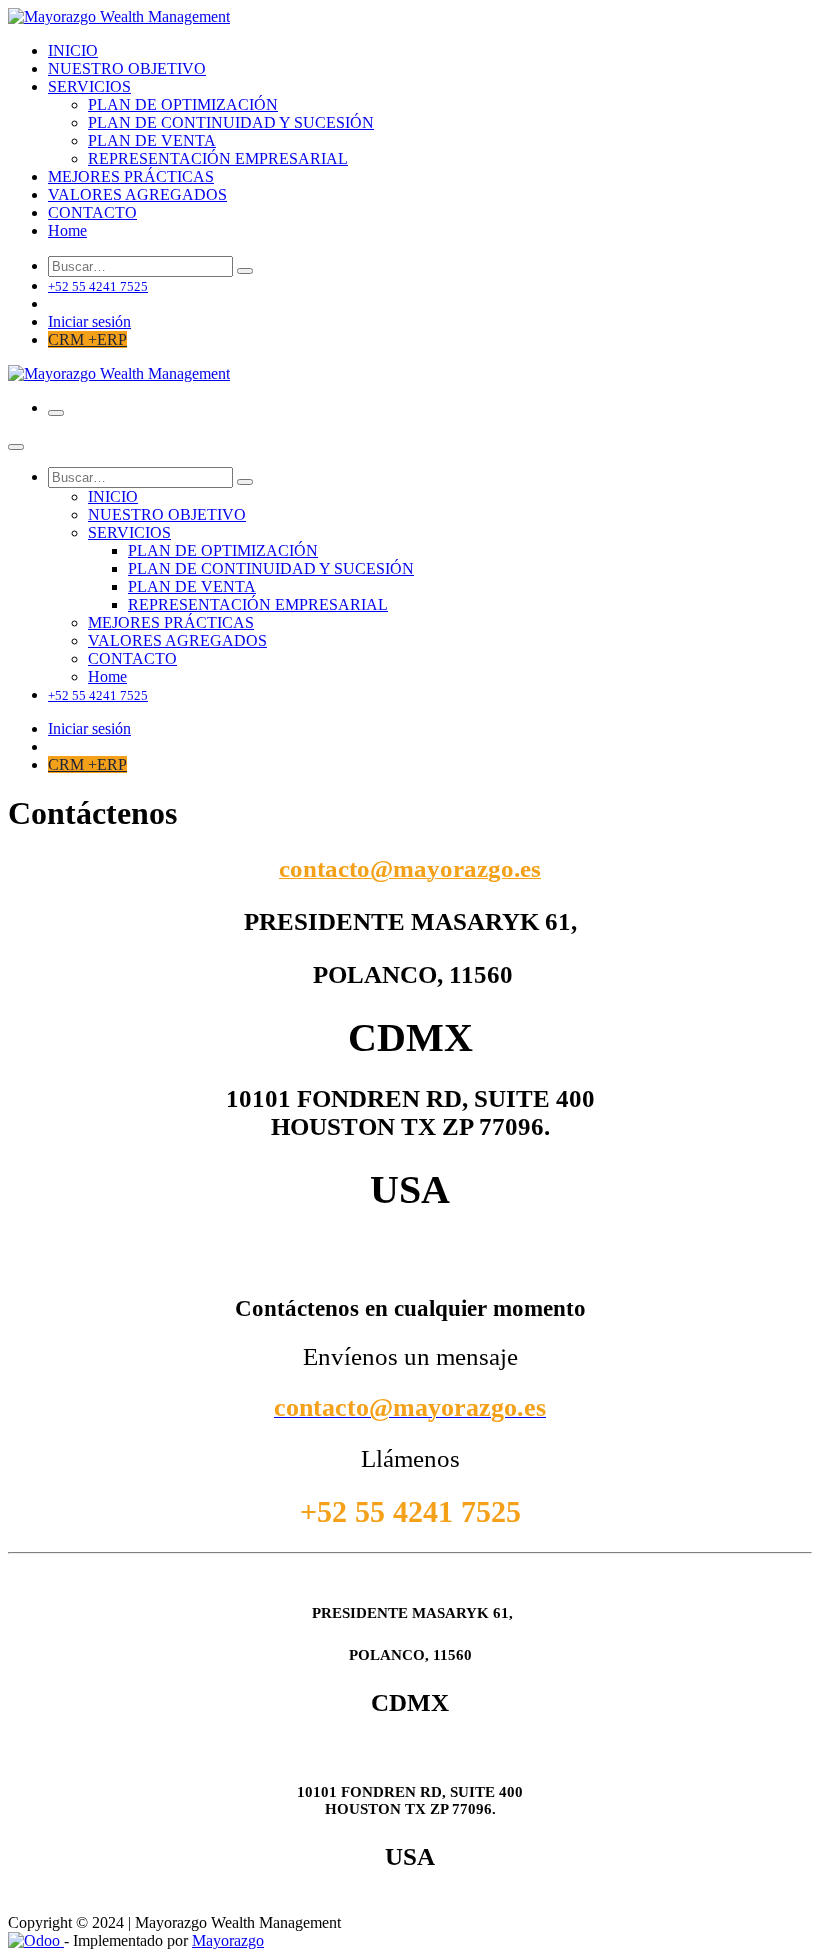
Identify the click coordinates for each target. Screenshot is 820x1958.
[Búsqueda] (245, 271)
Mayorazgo (228, 1940)
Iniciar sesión (89, 321)
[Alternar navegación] (56, 413)
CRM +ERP (87, 339)
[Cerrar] (16, 447)
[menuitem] (73, 50)
